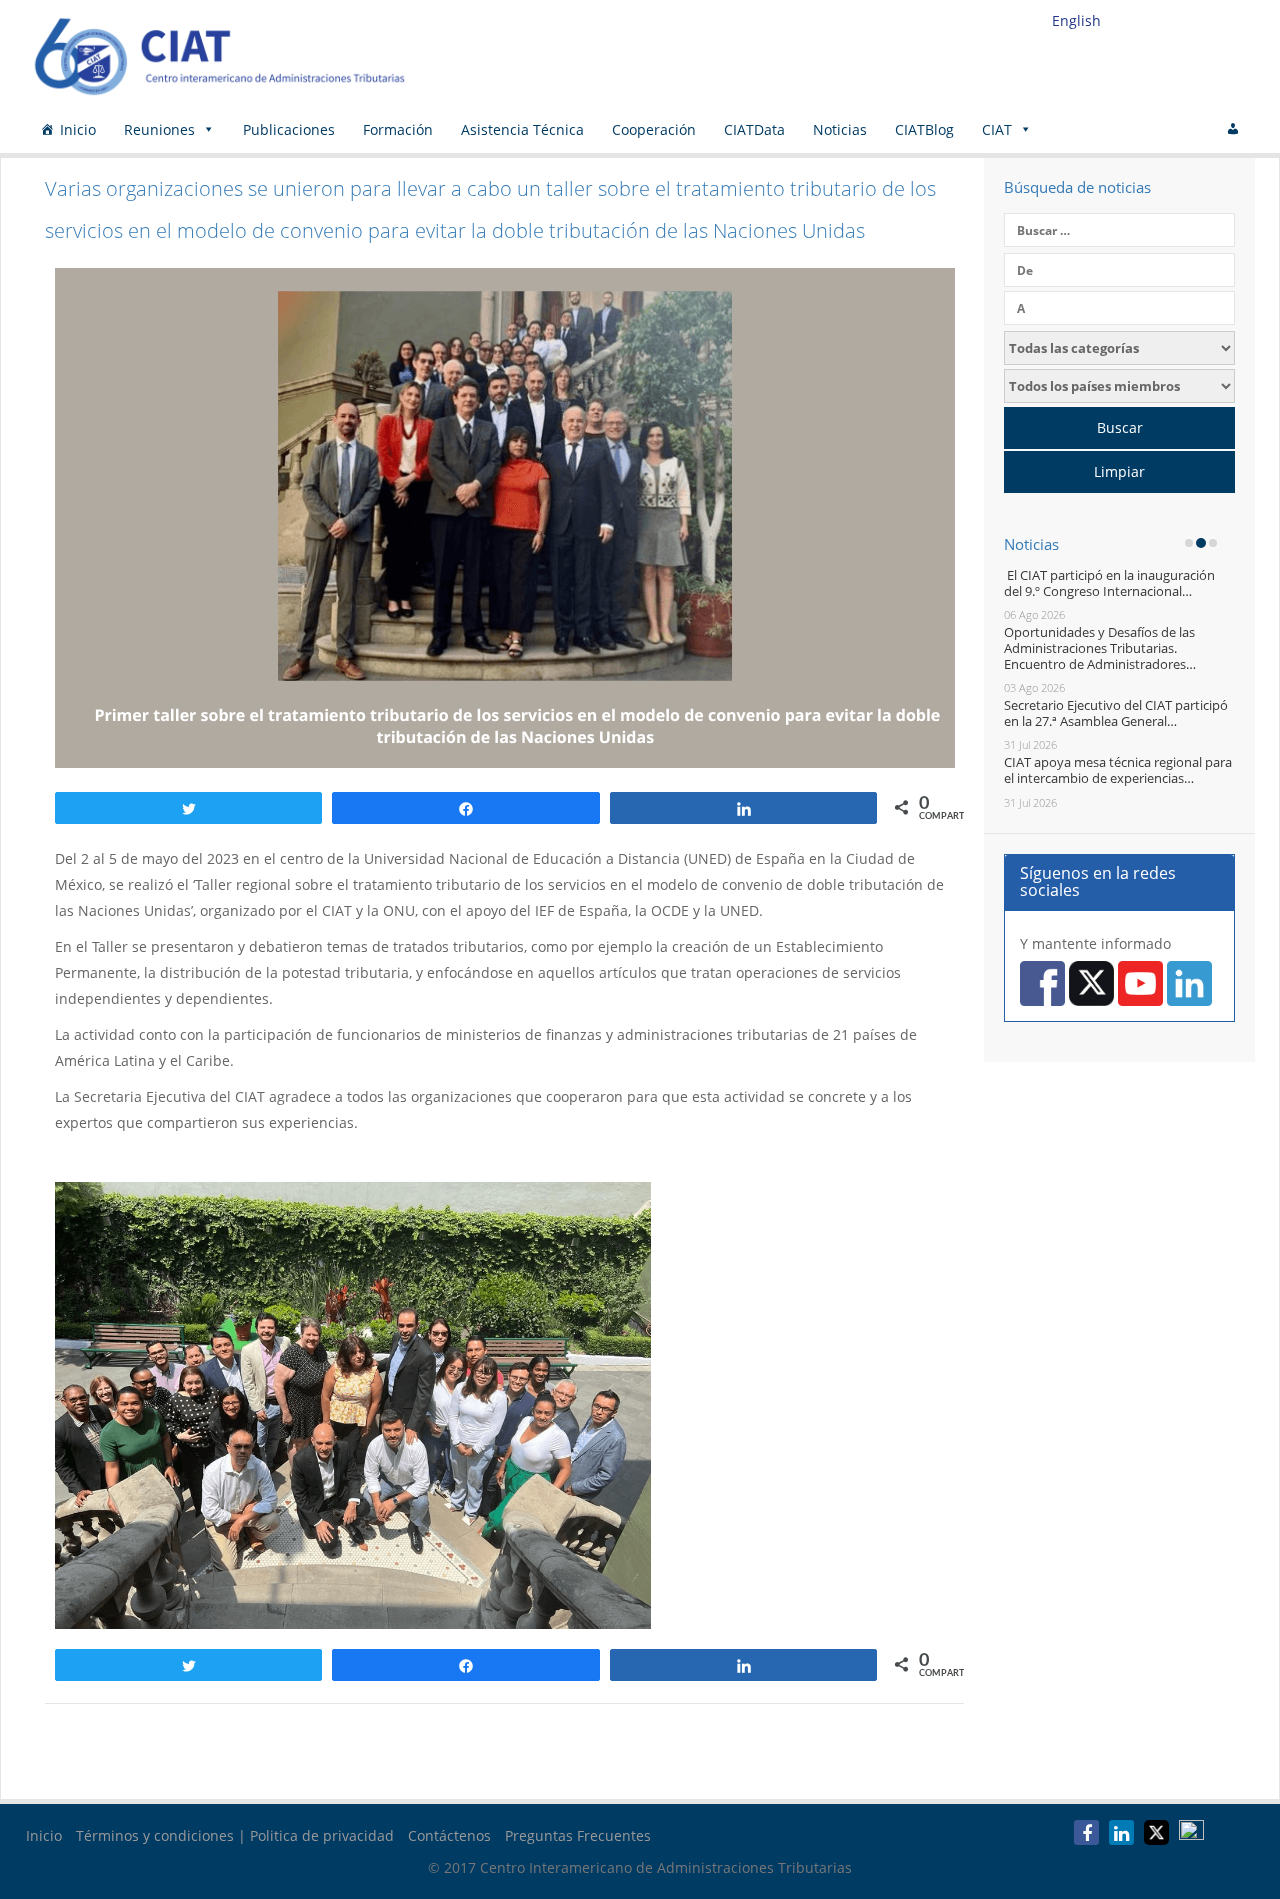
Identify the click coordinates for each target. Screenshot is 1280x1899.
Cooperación (654, 129)
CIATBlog (924, 129)
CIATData (754, 129)
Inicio (78, 129)
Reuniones (159, 129)
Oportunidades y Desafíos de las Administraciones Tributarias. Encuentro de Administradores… (1100, 647)
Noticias (840, 129)
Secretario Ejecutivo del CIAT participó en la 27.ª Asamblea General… (1116, 713)
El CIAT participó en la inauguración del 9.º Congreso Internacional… (1109, 583)
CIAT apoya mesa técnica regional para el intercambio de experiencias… (1118, 770)
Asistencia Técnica (522, 129)
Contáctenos (449, 1835)
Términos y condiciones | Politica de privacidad (235, 1835)
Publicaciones (289, 129)
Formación (398, 129)
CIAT (997, 129)
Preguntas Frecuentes (578, 1835)
